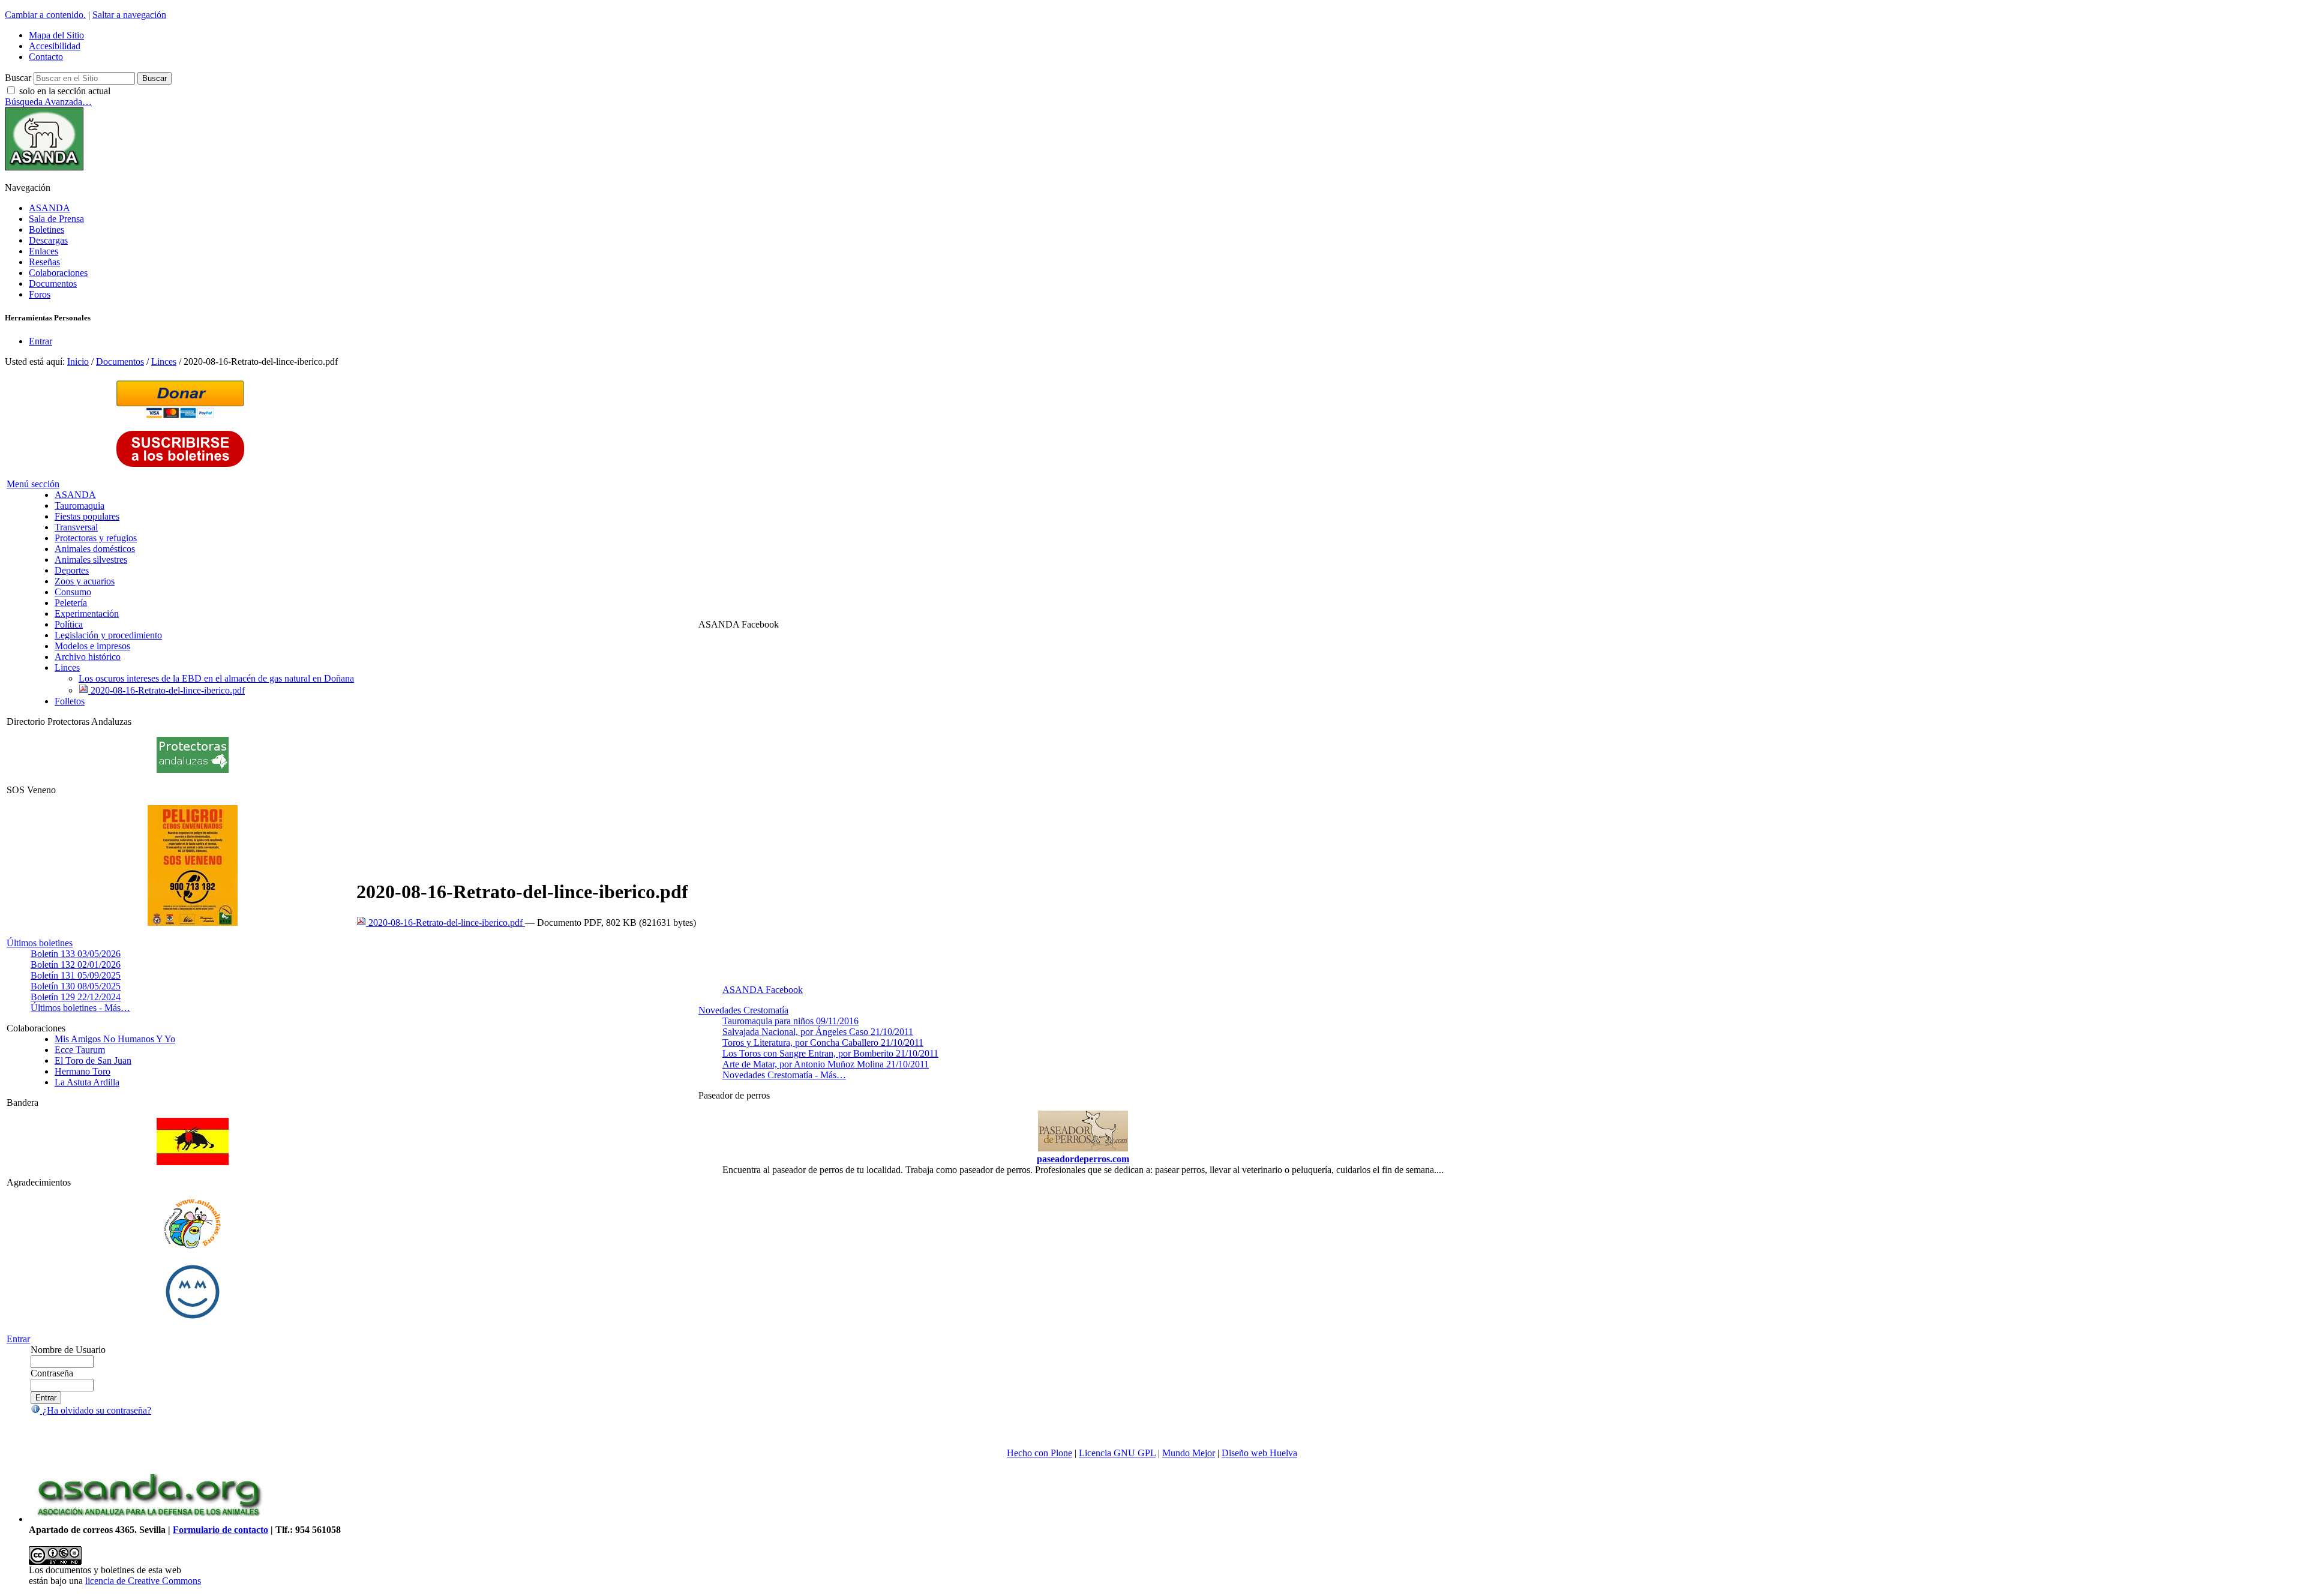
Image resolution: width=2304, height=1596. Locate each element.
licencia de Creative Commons (143, 1581)
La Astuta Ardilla (87, 1082)
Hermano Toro (82, 1071)
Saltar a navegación (129, 15)
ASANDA (49, 208)
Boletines (46, 229)
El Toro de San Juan (93, 1060)
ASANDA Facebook (763, 990)
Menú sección (33, 484)
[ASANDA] (44, 167)
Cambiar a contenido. (45, 15)
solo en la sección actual (65, 91)
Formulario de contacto (220, 1530)
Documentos (53, 283)
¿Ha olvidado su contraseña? (96, 1410)
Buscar (18, 78)
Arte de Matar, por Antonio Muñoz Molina (826, 1064)
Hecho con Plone (1039, 1453)
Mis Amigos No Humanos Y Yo (115, 1039)
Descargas (48, 240)
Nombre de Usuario (68, 1350)
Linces (164, 361)
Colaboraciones (58, 273)
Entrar (40, 341)
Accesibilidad (55, 46)
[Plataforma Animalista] (192, 1246)
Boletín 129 (76, 997)
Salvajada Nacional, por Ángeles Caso (818, 1032)
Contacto (46, 57)
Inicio (78, 361)
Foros (40, 294)
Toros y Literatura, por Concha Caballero (823, 1042)
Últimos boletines (40, 943)
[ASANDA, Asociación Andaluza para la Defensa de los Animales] (149, 1519)
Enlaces (43, 251)
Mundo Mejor (1189, 1453)
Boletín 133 (76, 954)
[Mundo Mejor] (193, 1318)
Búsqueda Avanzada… (48, 102)
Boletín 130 (76, 986)
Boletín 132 (76, 964)
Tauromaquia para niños (790, 1021)
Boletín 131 (76, 975)
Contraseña (52, 1373)
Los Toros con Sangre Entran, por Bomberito (830, 1053)
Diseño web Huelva (1259, 1453)
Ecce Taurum (80, 1050)
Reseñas (44, 262)
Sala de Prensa (56, 219)
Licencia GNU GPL (1117, 1453)
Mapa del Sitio (56, 35)
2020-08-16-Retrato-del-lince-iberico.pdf (445, 922)
